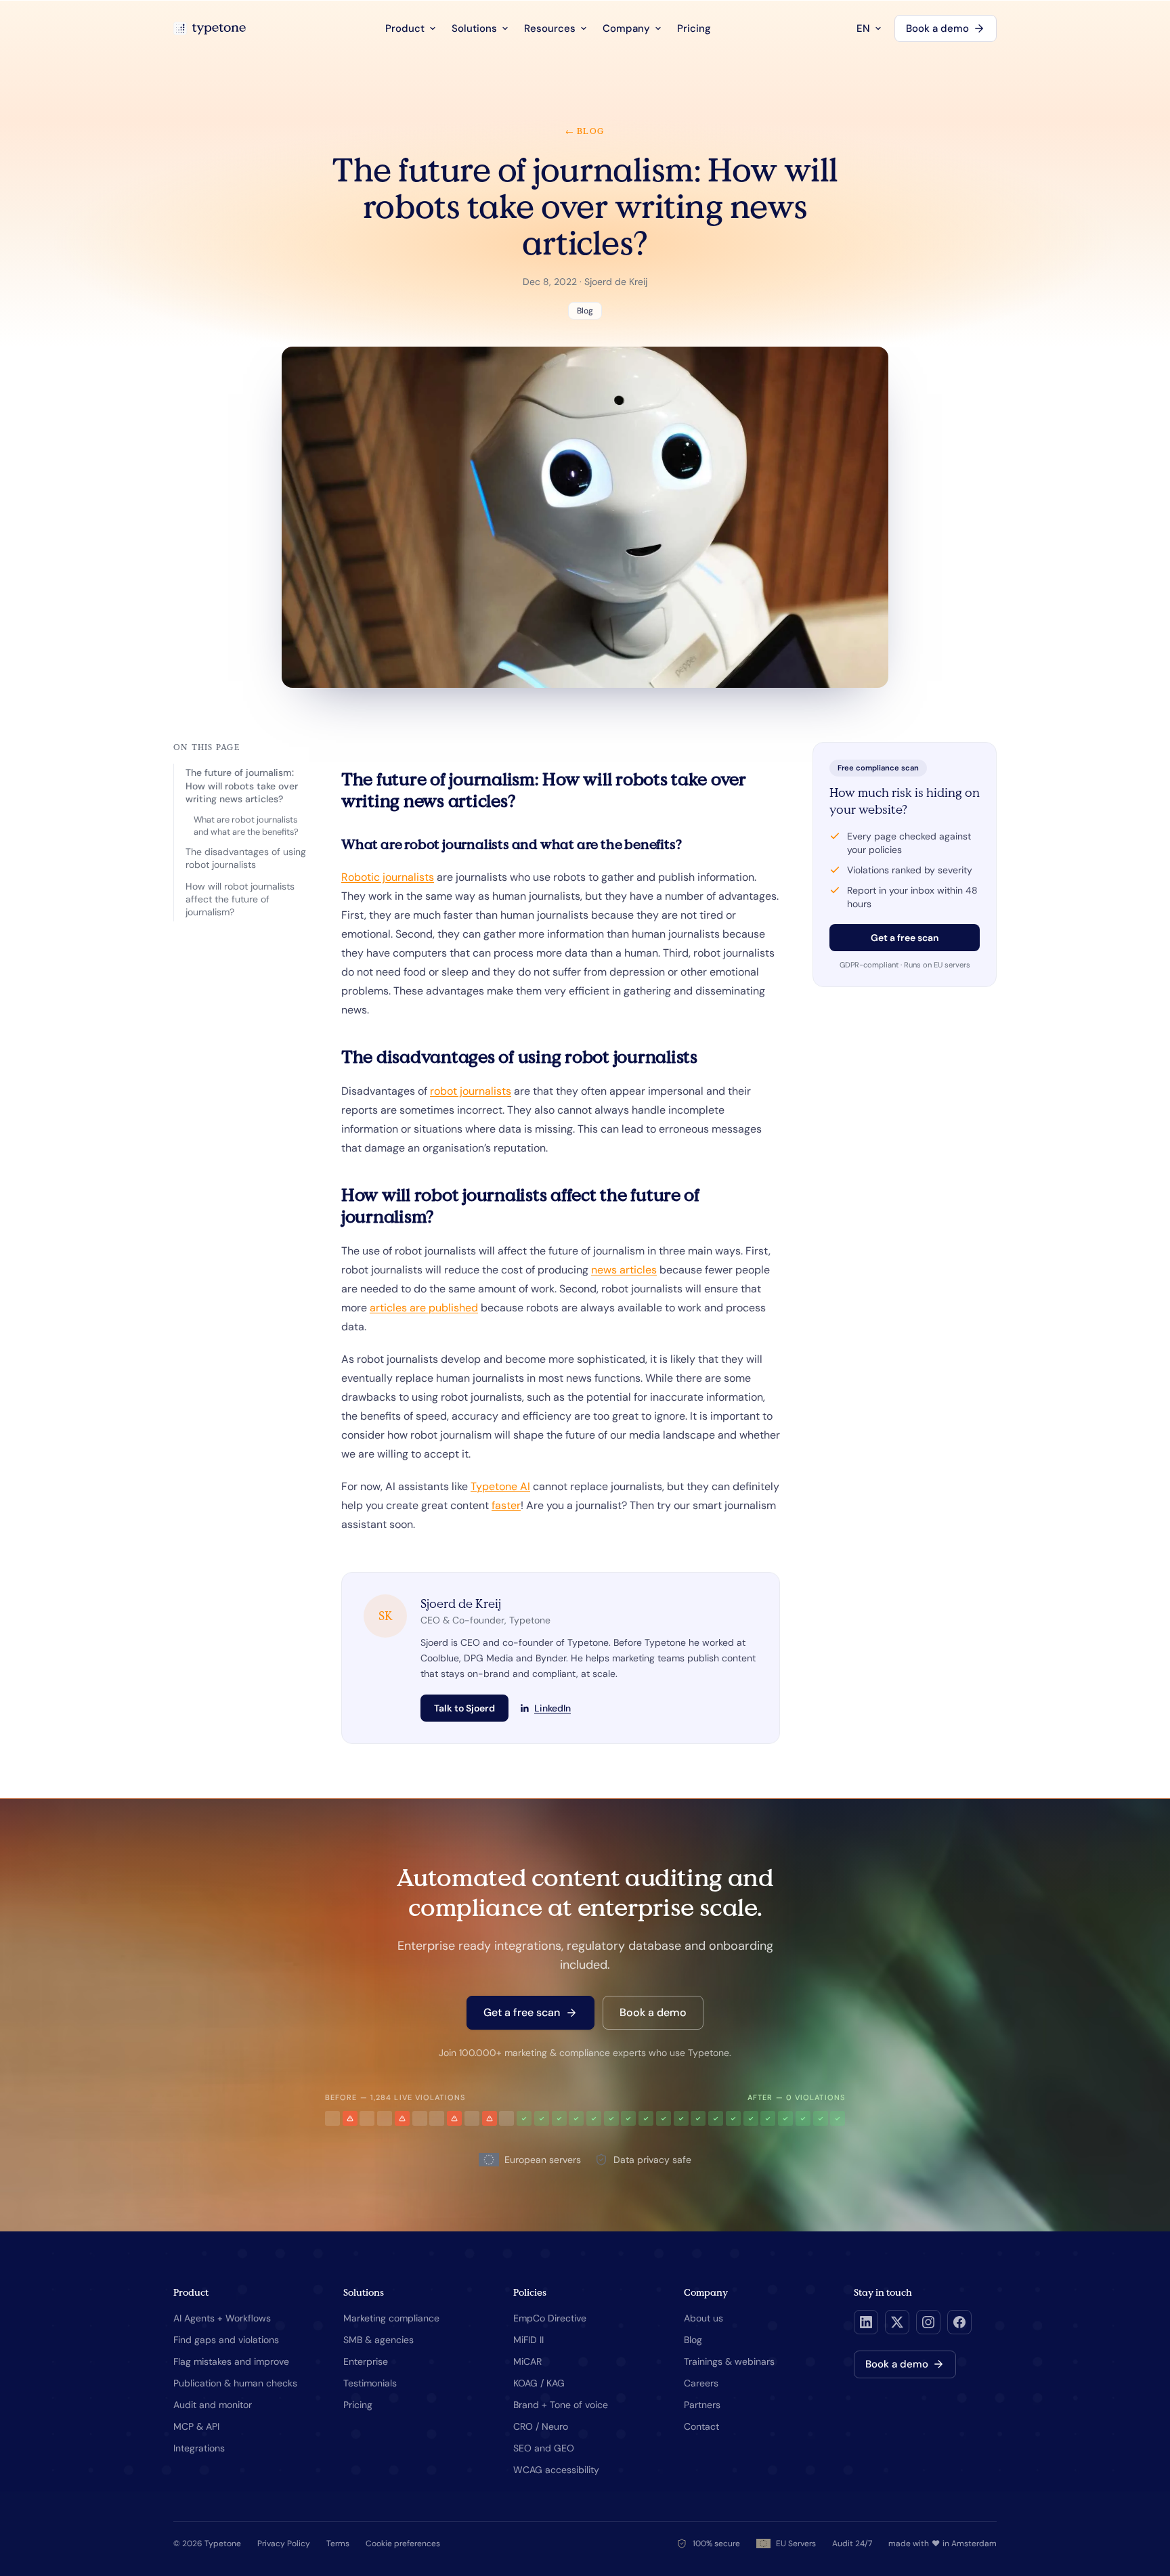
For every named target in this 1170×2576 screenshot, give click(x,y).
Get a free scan (905, 938)
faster (506, 1505)
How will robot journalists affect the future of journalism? (240, 899)
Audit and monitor (213, 2405)
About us (703, 2318)
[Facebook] (959, 2322)
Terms (338, 2544)
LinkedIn (552, 1708)
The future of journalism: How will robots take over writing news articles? (242, 786)
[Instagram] (928, 2322)
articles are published (424, 1308)
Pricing (694, 28)
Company (626, 28)
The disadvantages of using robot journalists (246, 858)
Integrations (199, 2448)
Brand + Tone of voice (561, 2405)
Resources (550, 28)
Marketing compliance (391, 2318)
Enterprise (366, 2361)
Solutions (474, 28)
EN (863, 28)
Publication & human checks (235, 2383)
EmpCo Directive (550, 2318)
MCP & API (196, 2426)
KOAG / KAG (539, 2383)
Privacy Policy (284, 2544)
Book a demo (937, 28)
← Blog (585, 131)
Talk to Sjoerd (464, 1708)
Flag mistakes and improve (231, 2361)
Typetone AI (500, 1486)
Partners (702, 2405)
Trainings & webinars (729, 2361)
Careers (701, 2383)
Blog (693, 2340)
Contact (701, 2426)
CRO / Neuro (541, 2426)
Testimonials (370, 2383)
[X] (897, 2322)
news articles (624, 1270)
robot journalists (471, 1091)
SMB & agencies (378, 2340)
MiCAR (527, 2361)
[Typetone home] (210, 28)
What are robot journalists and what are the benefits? (246, 826)
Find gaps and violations (226, 2340)
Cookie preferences (403, 2544)
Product (405, 28)
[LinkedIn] (866, 2322)
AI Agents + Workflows (222, 2318)
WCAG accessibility (556, 2470)
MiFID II (528, 2340)
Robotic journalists (388, 877)
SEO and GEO (544, 2448)
